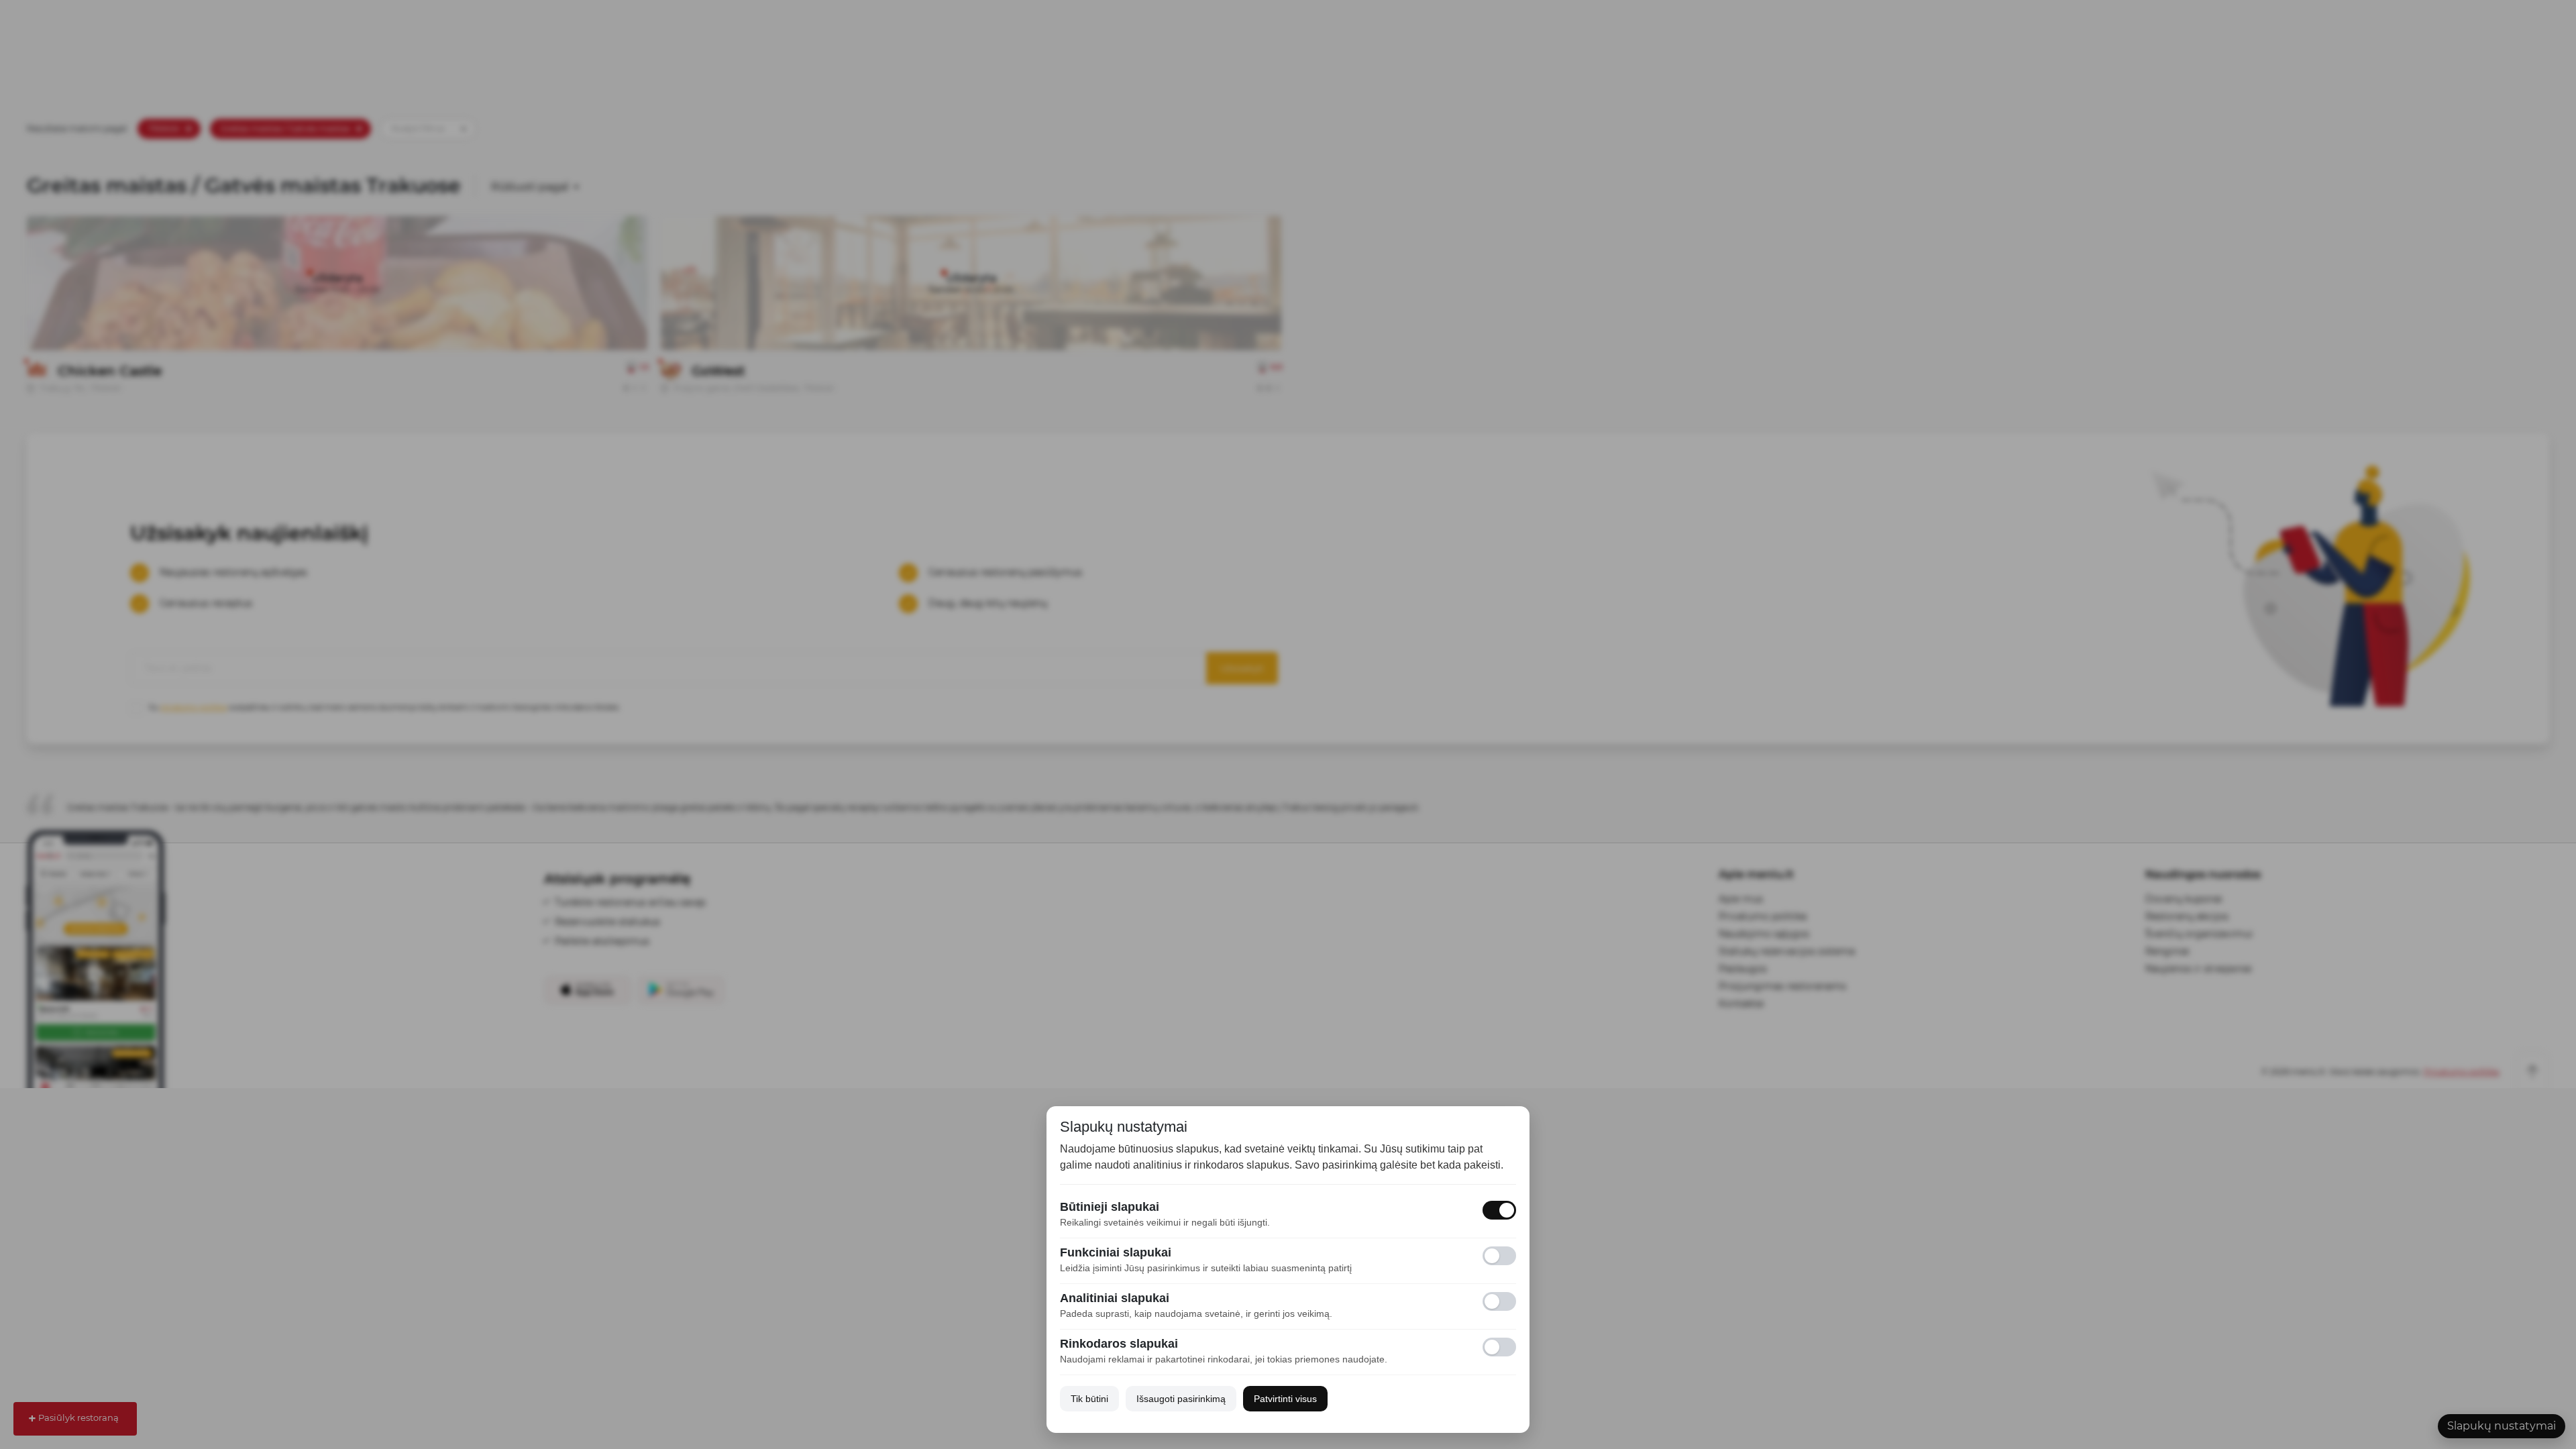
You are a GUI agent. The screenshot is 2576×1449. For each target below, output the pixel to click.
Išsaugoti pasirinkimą (1181, 1399)
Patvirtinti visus (1285, 1399)
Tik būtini (1089, 1399)
